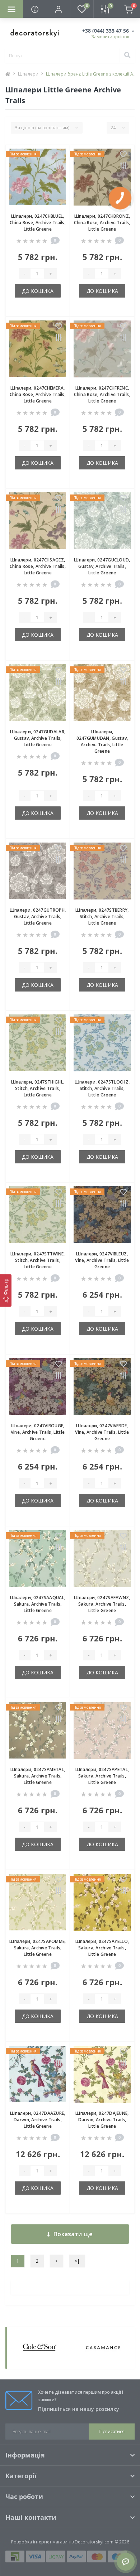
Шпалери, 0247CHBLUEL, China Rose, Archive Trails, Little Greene (38, 223)
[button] (58, 9)
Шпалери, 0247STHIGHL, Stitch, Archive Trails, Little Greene (38, 1088)
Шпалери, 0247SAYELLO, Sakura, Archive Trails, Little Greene (102, 1948)
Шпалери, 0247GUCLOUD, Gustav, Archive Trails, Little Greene (102, 566)
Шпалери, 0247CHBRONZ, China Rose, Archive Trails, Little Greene (102, 223)
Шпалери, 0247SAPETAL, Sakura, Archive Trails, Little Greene (102, 1776)
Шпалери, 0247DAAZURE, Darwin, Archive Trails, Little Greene (38, 2120)
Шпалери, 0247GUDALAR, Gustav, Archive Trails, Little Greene (38, 738)
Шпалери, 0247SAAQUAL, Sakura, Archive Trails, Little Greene (38, 1604)
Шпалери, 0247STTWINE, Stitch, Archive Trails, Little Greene (38, 1260)
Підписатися (112, 2432)
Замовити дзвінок (110, 37)
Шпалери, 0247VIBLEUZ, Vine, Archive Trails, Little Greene (102, 1260)
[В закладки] (59, 155)
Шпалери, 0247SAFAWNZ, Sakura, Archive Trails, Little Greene (102, 1604)
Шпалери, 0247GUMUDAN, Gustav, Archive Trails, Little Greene (102, 741)
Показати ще (73, 2234)
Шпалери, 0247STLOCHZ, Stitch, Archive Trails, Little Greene (102, 1088)
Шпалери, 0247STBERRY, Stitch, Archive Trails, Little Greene (102, 916)
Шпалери (28, 74)
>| (77, 2261)
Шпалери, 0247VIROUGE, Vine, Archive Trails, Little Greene (38, 1432)
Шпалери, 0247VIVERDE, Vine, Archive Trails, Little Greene (102, 1432)
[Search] (127, 56)
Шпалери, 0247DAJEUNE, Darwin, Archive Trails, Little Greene (102, 2120)
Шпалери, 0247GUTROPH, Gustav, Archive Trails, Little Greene (38, 916)
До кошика (38, 291)
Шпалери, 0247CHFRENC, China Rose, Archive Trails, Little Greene (102, 394)
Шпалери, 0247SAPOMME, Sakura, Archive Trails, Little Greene (38, 1948)
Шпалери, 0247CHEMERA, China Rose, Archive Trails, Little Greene (38, 394)
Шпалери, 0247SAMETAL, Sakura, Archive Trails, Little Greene (38, 1776)
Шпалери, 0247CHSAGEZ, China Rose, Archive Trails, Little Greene (38, 566)
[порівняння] (59, 166)
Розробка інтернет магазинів (42, 2542)
